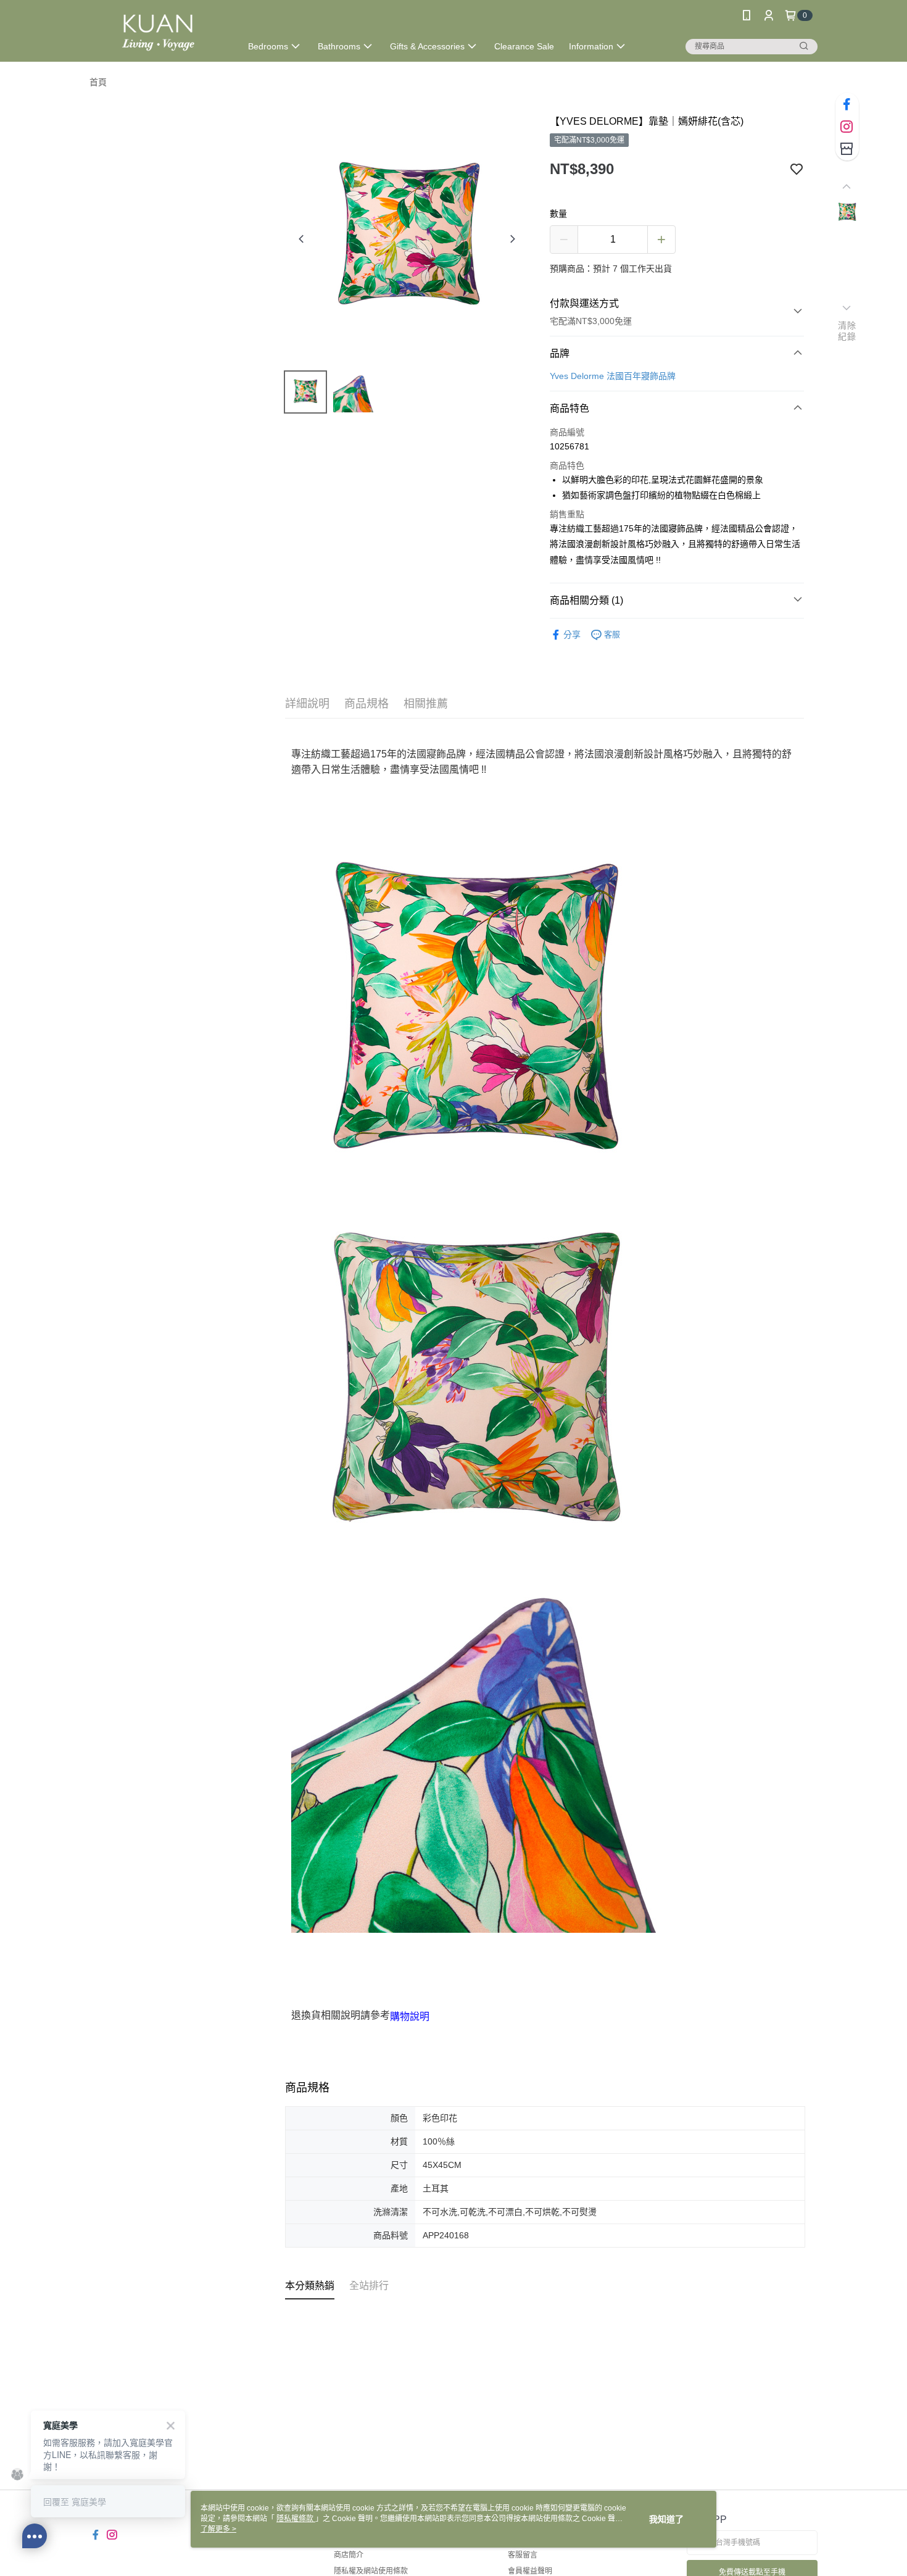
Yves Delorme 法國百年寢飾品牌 (613, 376)
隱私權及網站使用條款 (371, 2571)
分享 (572, 635)
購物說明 (410, 2016)
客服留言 (523, 2555)
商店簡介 (349, 2555)
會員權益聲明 (530, 2571)
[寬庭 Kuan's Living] (158, 32)
